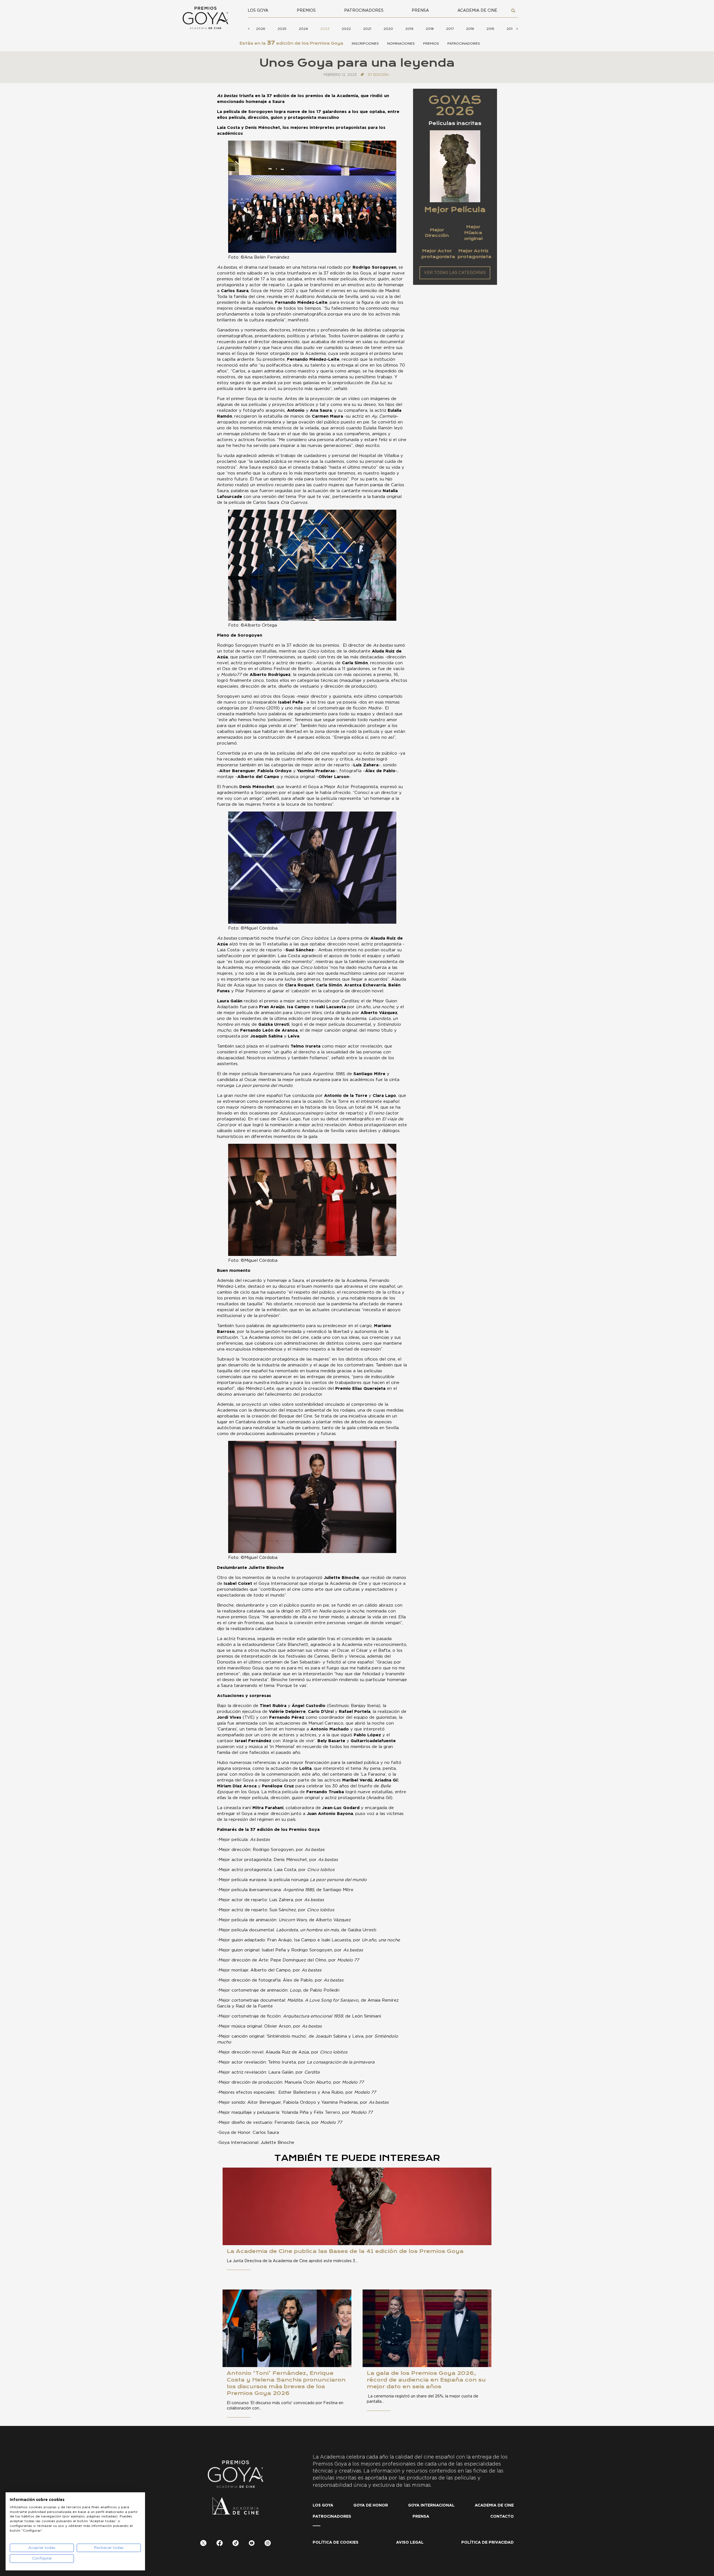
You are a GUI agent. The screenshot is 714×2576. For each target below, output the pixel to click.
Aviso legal (410, 2543)
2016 (470, 29)
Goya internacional (431, 2505)
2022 (346, 29)
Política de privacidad (488, 2543)
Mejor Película (455, 210)
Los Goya (258, 11)
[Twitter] (203, 2544)
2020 (388, 29)
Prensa (420, 11)
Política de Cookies (336, 2543)
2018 (430, 29)
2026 (261, 29)
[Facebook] (220, 2544)
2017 (450, 29)
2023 (325, 29)
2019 (409, 29)
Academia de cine (477, 11)
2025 (282, 29)
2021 (367, 29)
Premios (306, 11)
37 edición (378, 75)
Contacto (502, 2517)
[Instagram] (268, 2544)
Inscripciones (365, 44)
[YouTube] (252, 2544)
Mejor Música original (473, 233)
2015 (490, 29)
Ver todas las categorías (455, 273)
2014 (511, 29)
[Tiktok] (236, 2544)
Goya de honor (371, 2505)
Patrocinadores (364, 11)
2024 (303, 29)
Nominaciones (401, 44)
